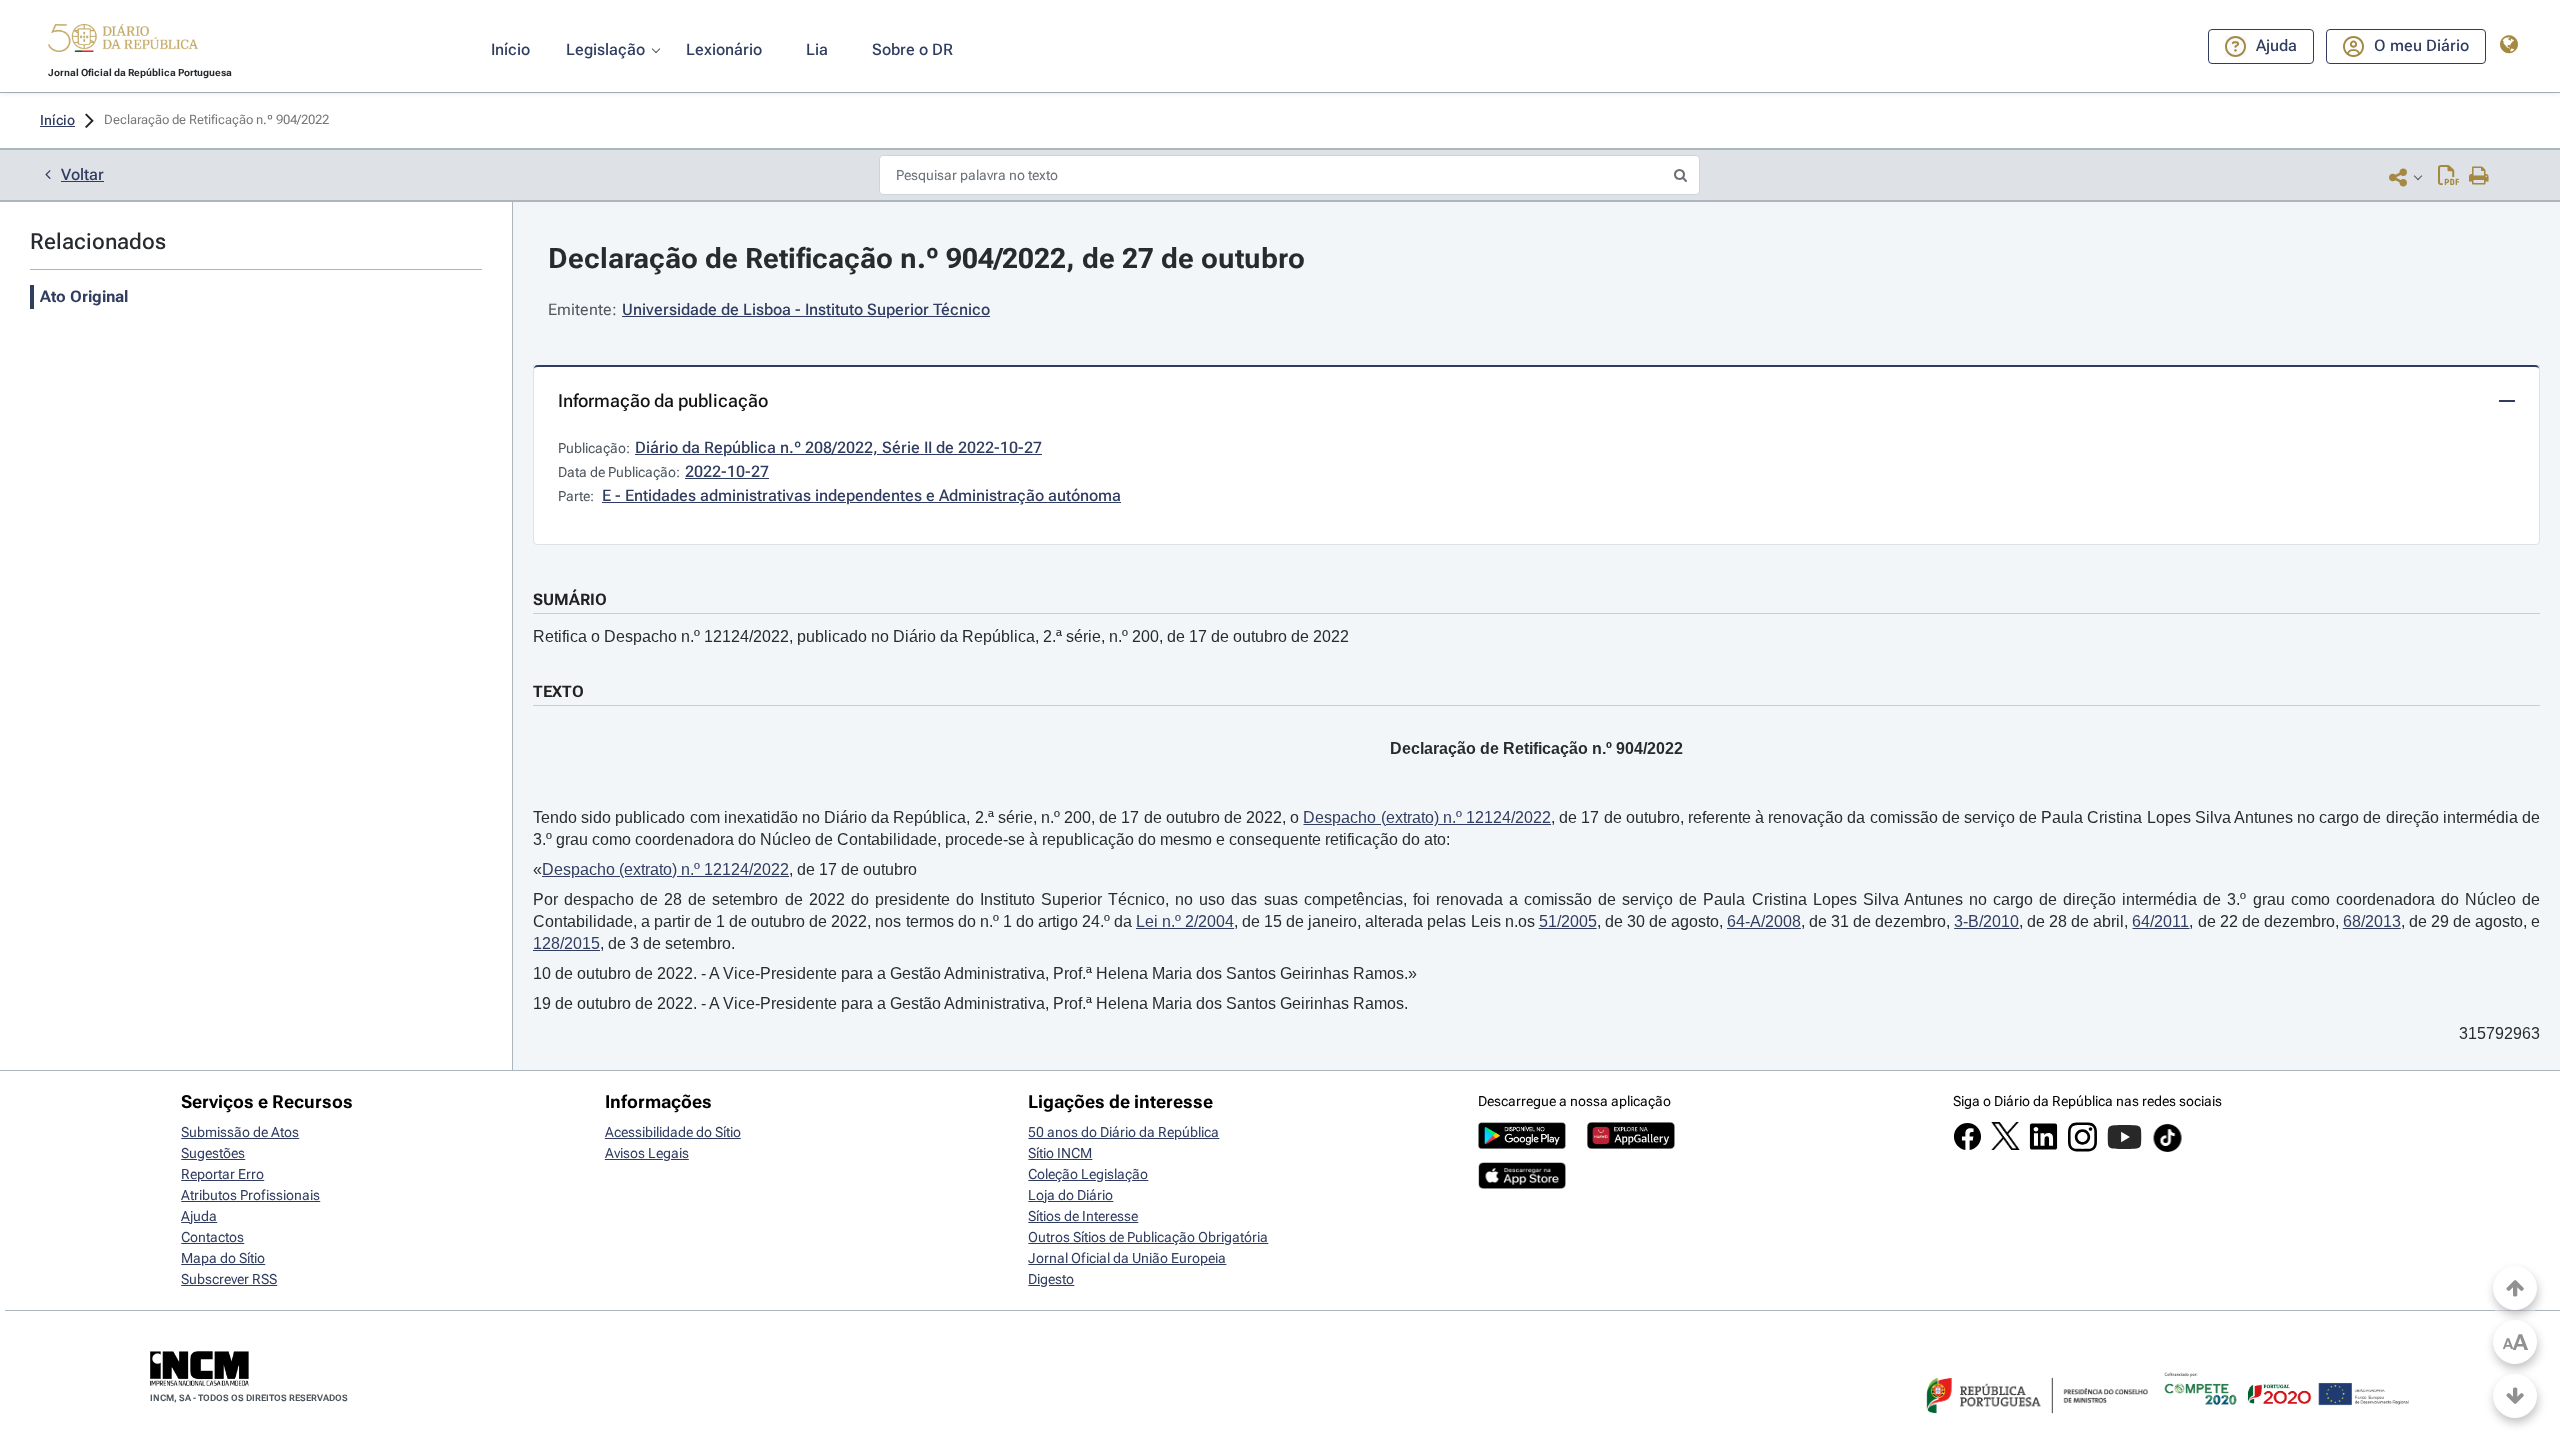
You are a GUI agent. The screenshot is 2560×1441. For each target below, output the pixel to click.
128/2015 (566, 943)
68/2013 (2372, 921)
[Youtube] (2124, 1147)
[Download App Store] (1522, 1184)
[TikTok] (2167, 1149)
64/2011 (2160, 921)
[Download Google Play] (1522, 1144)
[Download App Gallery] (1631, 1144)
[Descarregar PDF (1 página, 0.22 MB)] (2448, 177)
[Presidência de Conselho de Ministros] (2035, 1425)
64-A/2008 (1764, 921)
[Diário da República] (123, 42)
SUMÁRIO (570, 599)
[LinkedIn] (2043, 1146)
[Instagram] (2082, 1147)
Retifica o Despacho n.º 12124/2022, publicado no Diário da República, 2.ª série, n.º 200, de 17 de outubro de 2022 (941, 636)
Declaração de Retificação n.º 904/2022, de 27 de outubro (926, 258)
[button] (123, 41)
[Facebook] (1967, 1146)
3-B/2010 (1986, 921)
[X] (2005, 1145)
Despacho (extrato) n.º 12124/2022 (1427, 817)
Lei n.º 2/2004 (1185, 921)
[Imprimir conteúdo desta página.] (2479, 177)
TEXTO (558, 691)
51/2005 (1568, 921)
